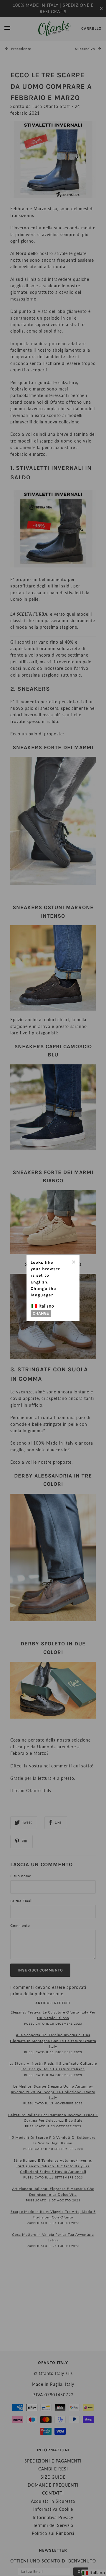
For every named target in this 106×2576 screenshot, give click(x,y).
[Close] (73, 1261)
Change (41, 1314)
